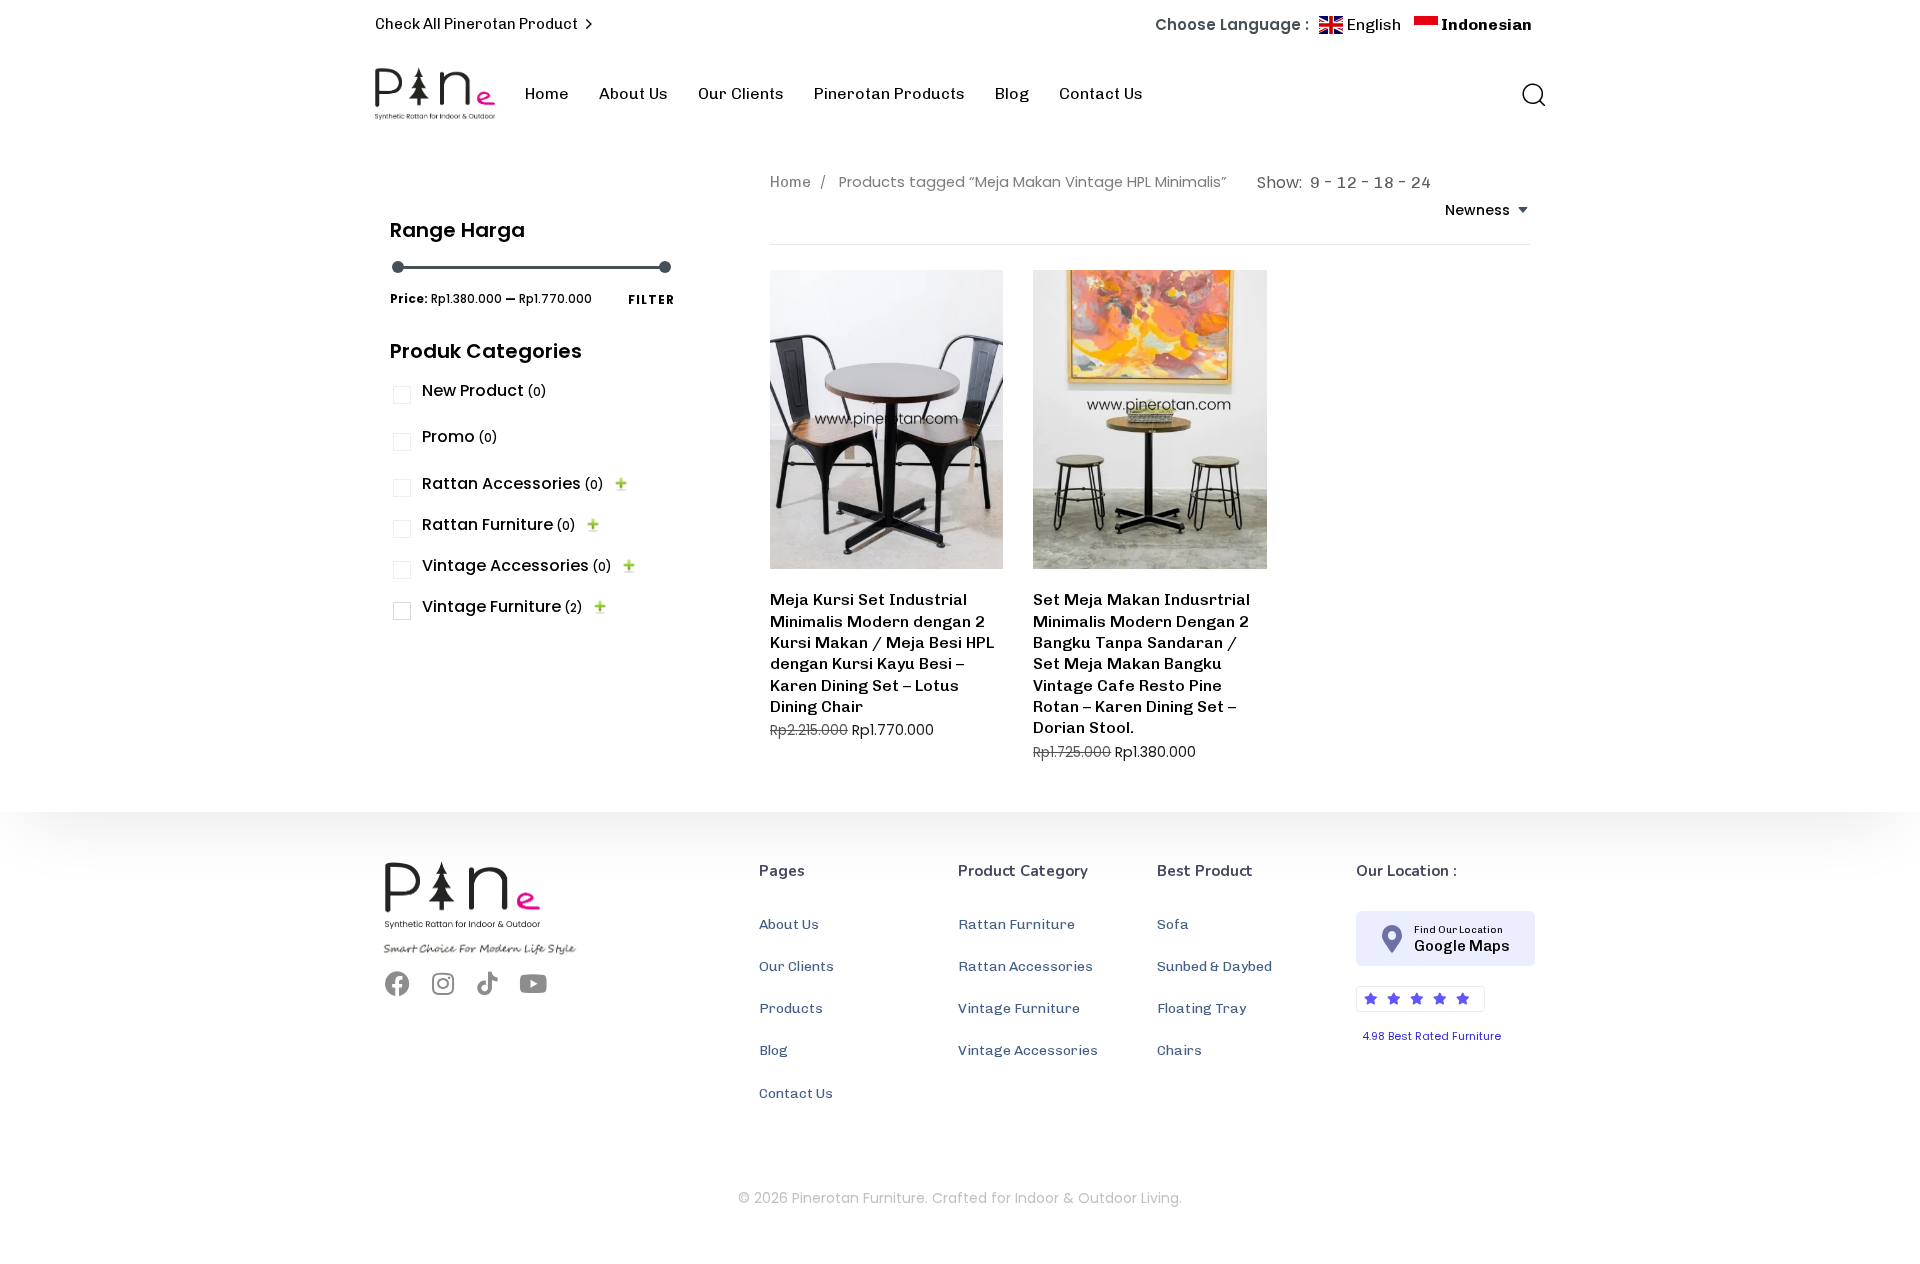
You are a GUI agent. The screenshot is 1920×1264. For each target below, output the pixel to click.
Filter (651, 299)
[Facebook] (397, 983)
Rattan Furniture (499, 524)
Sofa (1173, 924)
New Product (484, 390)
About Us (633, 93)
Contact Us (1101, 93)
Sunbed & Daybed (1214, 966)
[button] (1527, 94)
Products (791, 1008)
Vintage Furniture (502, 606)
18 (1384, 182)
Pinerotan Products (889, 93)
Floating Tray (1201, 1008)
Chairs (1179, 1050)
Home (547, 93)
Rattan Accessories (513, 483)
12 (1347, 182)
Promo (460, 436)
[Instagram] (442, 983)
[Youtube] (532, 983)
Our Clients (741, 93)
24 (1421, 182)
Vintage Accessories (517, 565)
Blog (1012, 93)
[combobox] (1487, 210)
